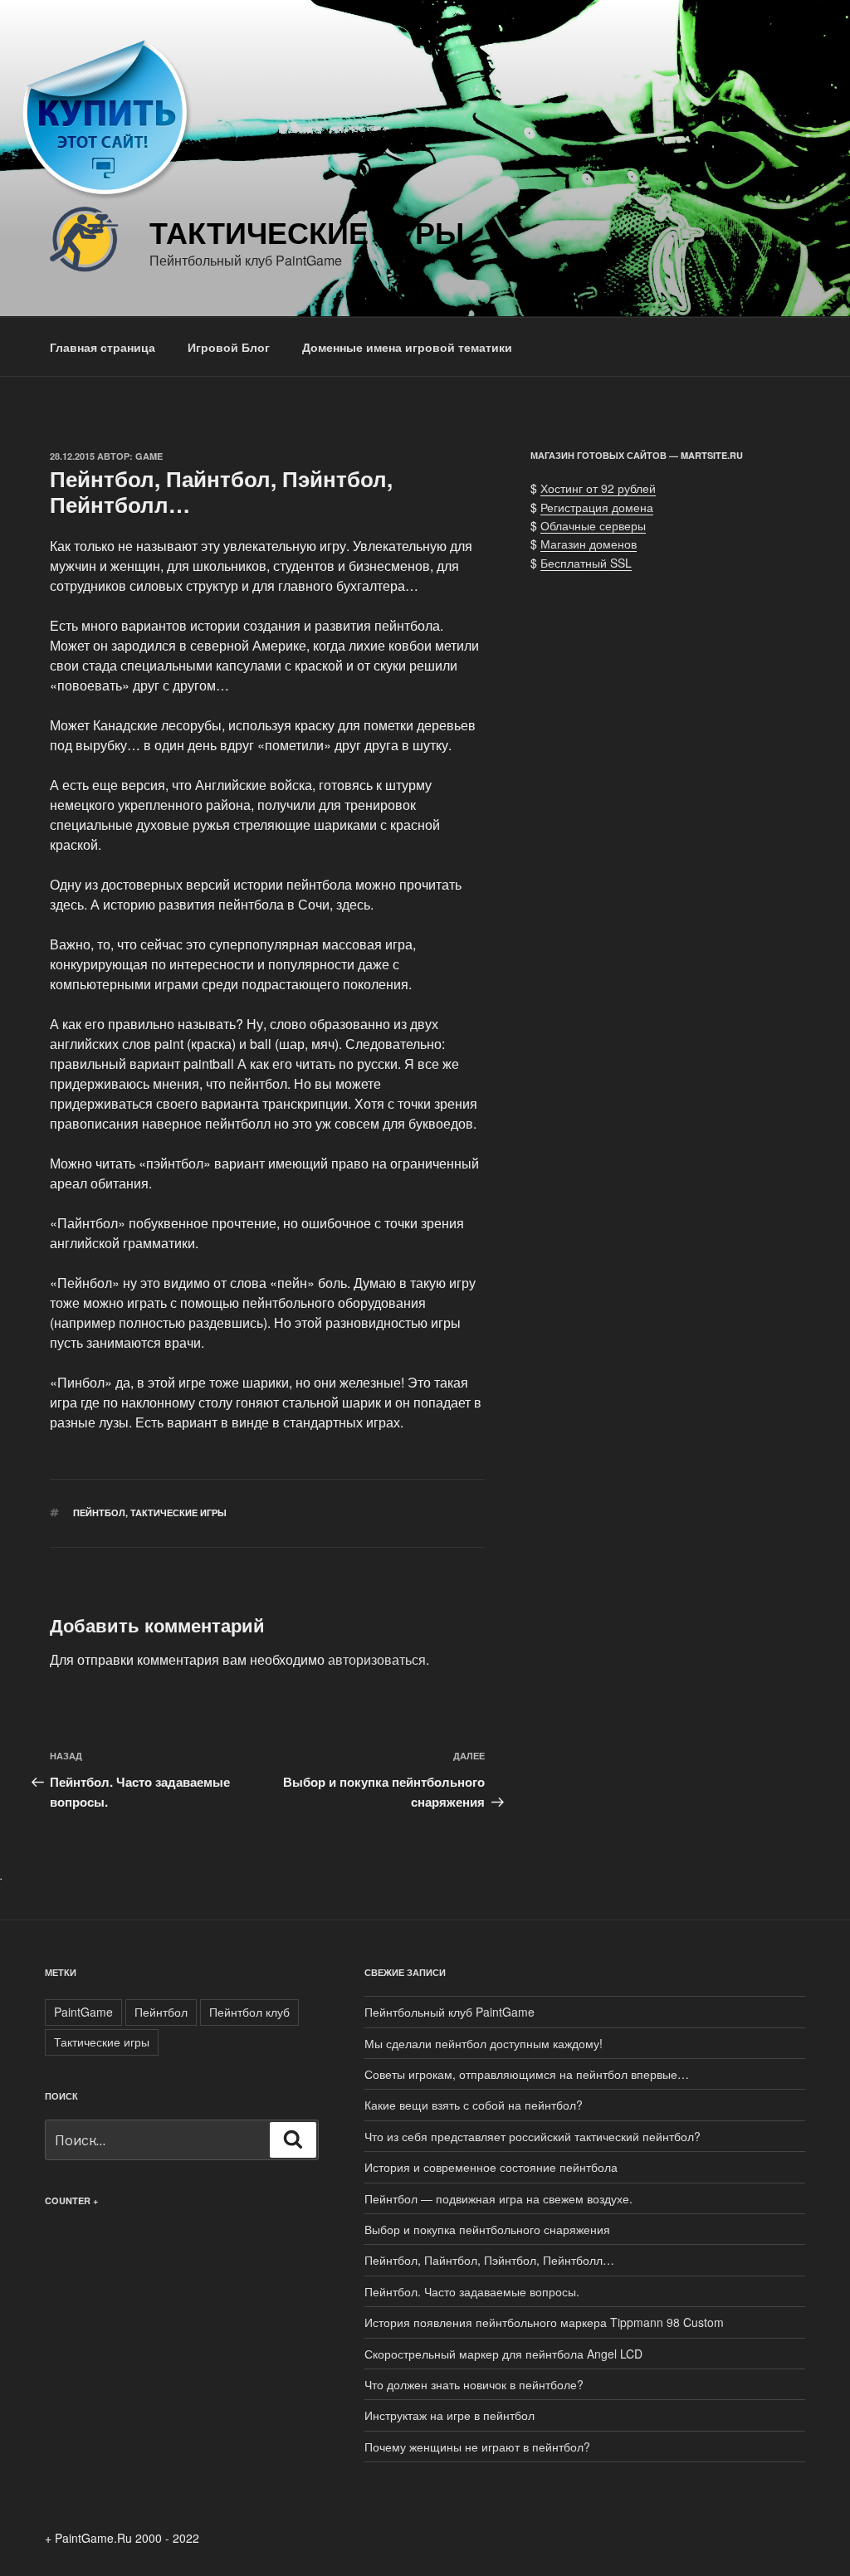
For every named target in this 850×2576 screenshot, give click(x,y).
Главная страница (103, 347)
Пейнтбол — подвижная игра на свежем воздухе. (498, 2198)
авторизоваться (377, 1659)
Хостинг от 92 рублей (598, 488)
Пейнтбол (99, 1512)
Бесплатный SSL (586, 563)
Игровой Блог (229, 347)
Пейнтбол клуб (249, 2012)
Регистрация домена (597, 507)
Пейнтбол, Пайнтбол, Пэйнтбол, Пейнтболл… (489, 2260)
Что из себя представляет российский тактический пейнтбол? (532, 2136)
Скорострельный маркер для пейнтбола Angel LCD (503, 2354)
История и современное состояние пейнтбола (491, 2167)
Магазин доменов (589, 544)
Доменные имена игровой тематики (407, 347)
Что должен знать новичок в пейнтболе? (474, 2384)
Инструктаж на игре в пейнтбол (449, 2415)
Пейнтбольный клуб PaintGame (449, 2012)
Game (149, 456)
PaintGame (83, 2012)
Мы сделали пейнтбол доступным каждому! (484, 2043)
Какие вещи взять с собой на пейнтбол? (474, 2105)
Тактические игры (307, 232)
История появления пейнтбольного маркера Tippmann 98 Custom (544, 2322)
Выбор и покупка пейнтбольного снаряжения (487, 2229)
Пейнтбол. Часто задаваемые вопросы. (472, 2291)
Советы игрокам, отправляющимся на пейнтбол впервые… (527, 2074)
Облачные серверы (593, 525)
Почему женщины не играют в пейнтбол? (477, 2447)
